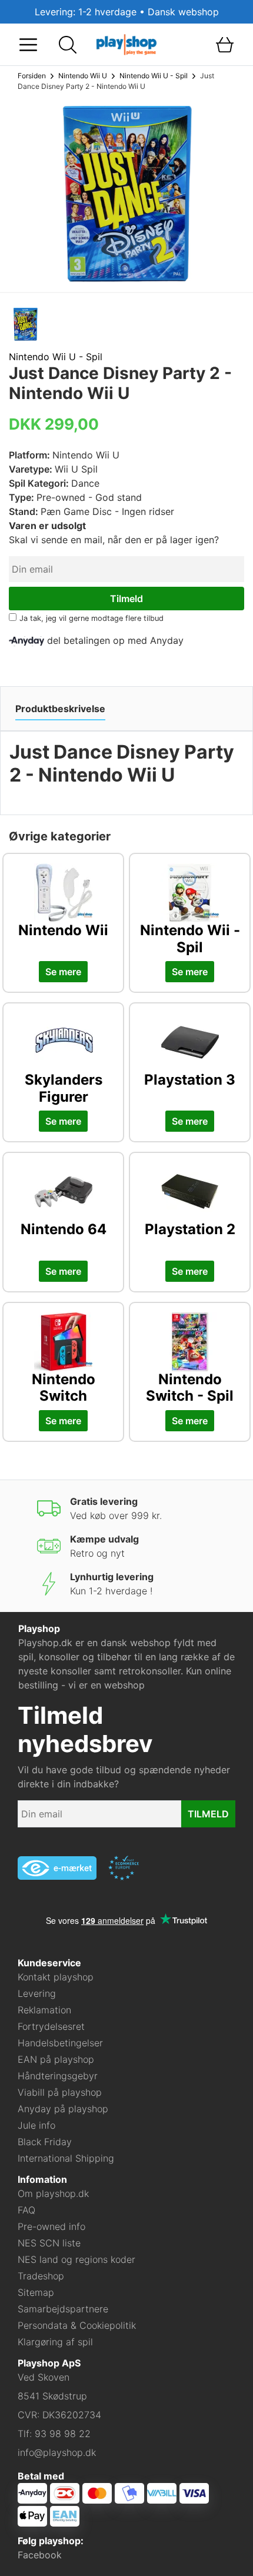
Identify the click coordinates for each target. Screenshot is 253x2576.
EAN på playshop (56, 2059)
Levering (37, 1993)
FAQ (26, 2210)
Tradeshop (41, 2276)
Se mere (63, 972)
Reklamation (44, 2010)
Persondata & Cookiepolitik (77, 2325)
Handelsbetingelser (60, 2043)
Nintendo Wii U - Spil (154, 76)
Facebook (40, 2555)
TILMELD (208, 1814)
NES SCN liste (49, 2243)
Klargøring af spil (55, 2342)
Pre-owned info (51, 2226)
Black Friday (45, 2142)
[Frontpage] (126, 44)
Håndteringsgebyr (58, 2076)
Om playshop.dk (53, 2193)
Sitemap (36, 2292)
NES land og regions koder (76, 2259)
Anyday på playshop (63, 2109)
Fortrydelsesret (51, 2026)
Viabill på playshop (60, 2092)
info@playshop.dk (57, 2452)
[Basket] (224, 45)
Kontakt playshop (56, 1977)
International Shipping (66, 2158)
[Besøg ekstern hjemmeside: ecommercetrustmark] (124, 1868)
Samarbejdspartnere (63, 2309)
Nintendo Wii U (83, 76)
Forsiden (32, 76)
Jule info (36, 2125)
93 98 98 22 (63, 2434)
